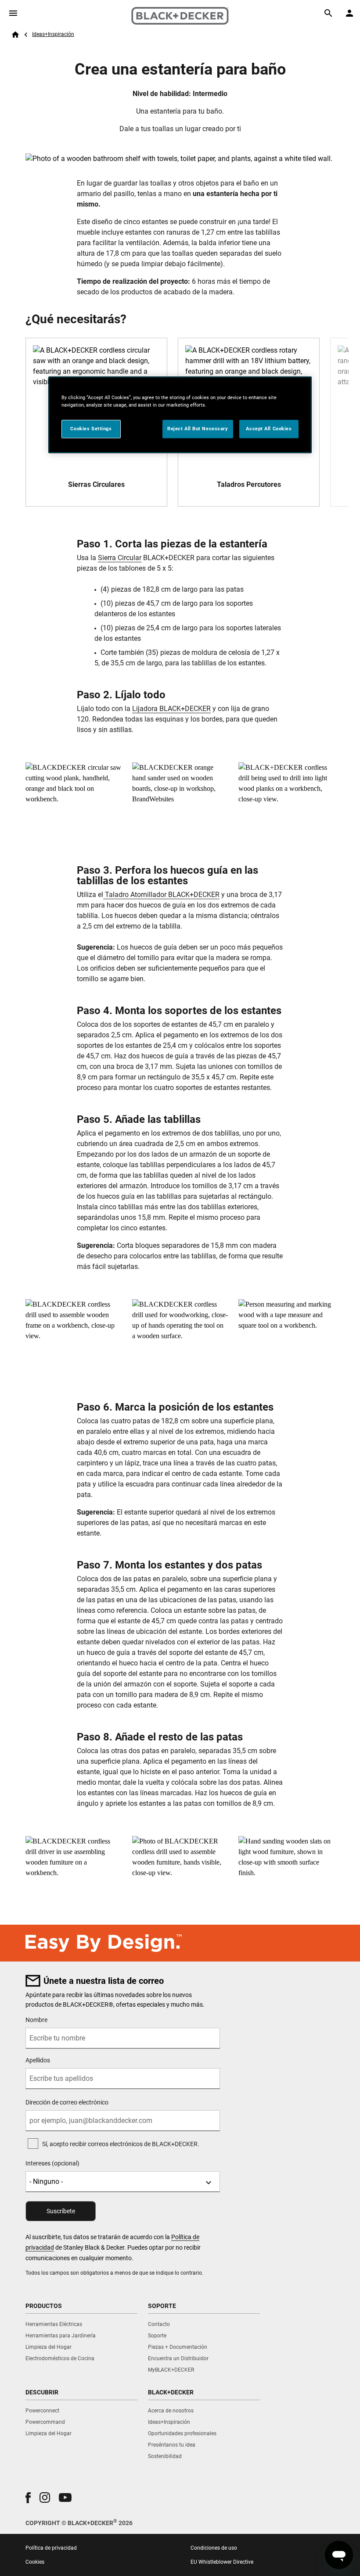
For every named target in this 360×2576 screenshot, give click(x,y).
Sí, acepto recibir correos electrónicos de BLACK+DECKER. (121, 2144)
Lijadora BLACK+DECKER (171, 709)
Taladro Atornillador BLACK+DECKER (161, 895)
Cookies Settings (91, 429)
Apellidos (38, 2060)
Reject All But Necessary (198, 429)
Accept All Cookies (269, 429)
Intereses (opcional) (52, 2163)
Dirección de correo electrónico (67, 2102)
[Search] (328, 13)
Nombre (36, 2020)
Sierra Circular (120, 558)
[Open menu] (13, 13)
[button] (28, 2498)
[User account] (349, 13)
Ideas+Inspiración (53, 34)
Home (15, 35)
